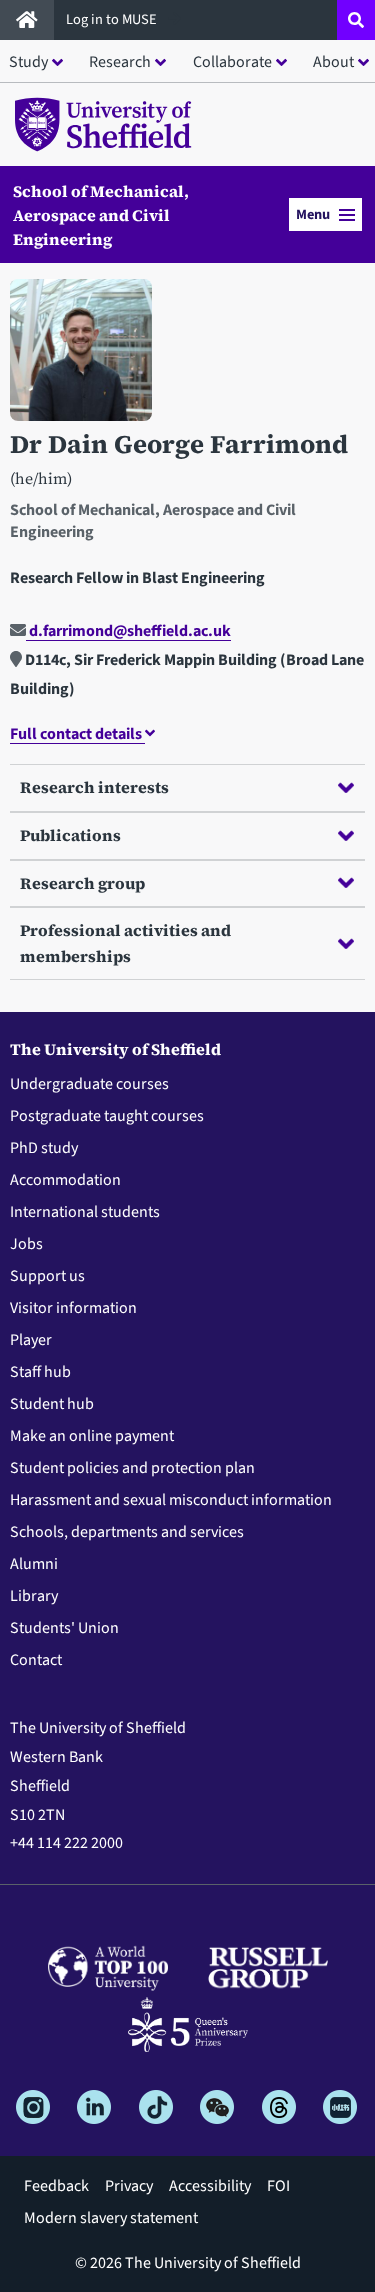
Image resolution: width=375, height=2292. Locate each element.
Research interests (94, 787)
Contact (36, 1660)
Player (31, 1340)
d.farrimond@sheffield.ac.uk (128, 631)
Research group (82, 883)
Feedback (56, 2186)
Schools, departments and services (127, 1532)
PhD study (44, 1148)
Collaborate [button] (232, 62)
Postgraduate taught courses (107, 1116)
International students (85, 1212)
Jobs (26, 1244)
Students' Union (64, 1628)
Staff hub (40, 1372)
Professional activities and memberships (125, 943)
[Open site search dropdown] (356, 20)
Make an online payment (92, 1436)
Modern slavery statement (111, 2218)
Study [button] (28, 62)
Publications (70, 835)
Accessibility (210, 2186)
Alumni (34, 1564)
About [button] (333, 62)
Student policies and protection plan (132, 1468)
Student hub (52, 1404)
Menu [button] (313, 214)
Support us (47, 1276)
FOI (278, 2186)
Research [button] (120, 62)
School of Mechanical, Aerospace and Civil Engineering (101, 215)
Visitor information (73, 1308)
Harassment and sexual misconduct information (171, 1500)
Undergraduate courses (89, 1084)
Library (34, 1596)
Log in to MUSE (113, 19)
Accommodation (65, 1180)
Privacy (129, 2186)
